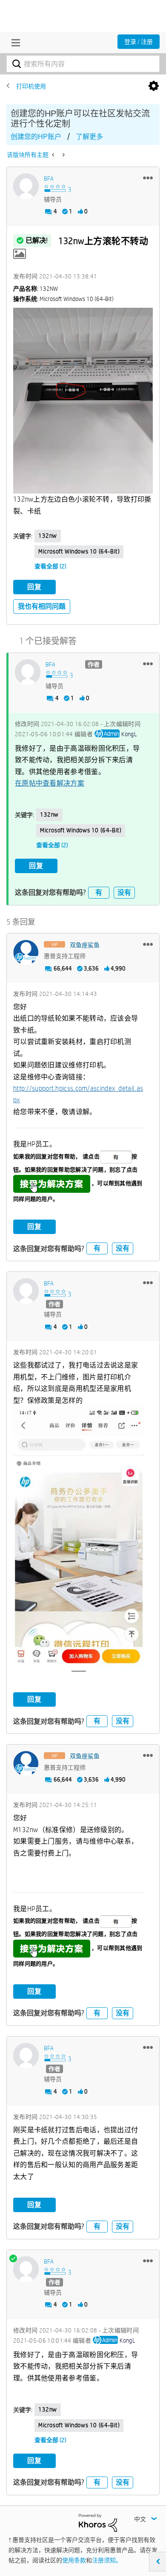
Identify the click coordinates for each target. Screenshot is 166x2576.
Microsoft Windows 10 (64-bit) (79, 551)
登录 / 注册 (139, 42)
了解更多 (89, 137)
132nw (48, 536)
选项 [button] (154, 86)
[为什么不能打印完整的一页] (63, 155)
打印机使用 (31, 86)
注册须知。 (107, 2560)
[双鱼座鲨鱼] (26, 953)
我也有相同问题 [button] (42, 606)
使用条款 (74, 2560)
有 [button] (99, 892)
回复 (34, 587)
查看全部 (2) (50, 566)
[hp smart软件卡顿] (54, 155)
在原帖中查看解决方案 (50, 783)
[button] (148, 178)
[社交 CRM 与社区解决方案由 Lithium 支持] (98, 2522)
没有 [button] (124, 892)
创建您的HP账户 (36, 137)
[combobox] (83, 64)
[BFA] (26, 186)
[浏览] (14, 43)
